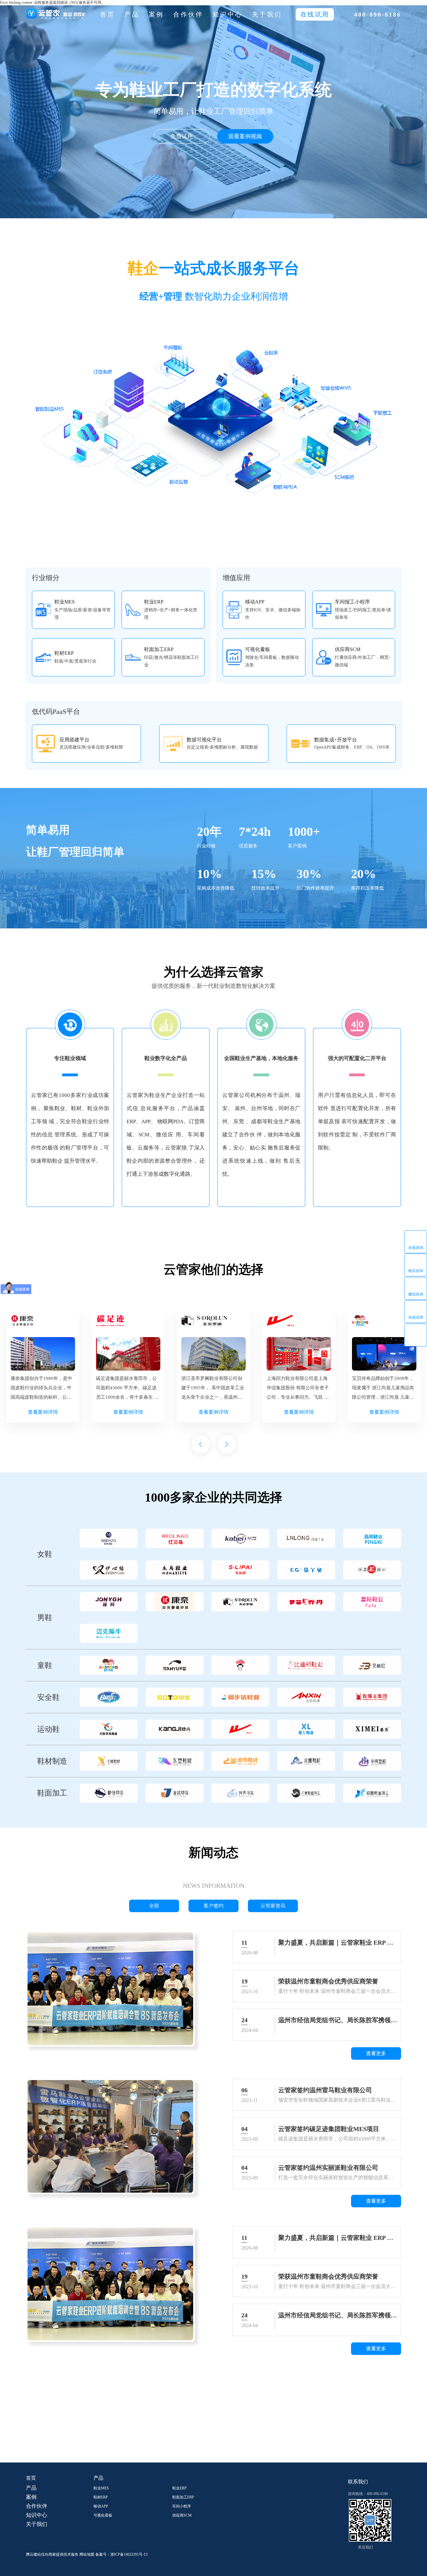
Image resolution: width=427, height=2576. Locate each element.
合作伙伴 (188, 14)
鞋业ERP (179, 2488)
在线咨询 (416, 1247)
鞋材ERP (101, 2497)
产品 (132, 14)
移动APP (101, 2506)
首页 (108, 14)
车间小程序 (182, 2506)
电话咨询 (416, 1271)
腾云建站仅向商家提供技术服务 (52, 2554)
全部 (154, 1906)
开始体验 (220, 2434)
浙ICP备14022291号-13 (129, 2554)
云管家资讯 (273, 1906)
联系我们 (358, 2482)
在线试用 (416, 1317)
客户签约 (213, 1906)
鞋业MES (101, 2488)
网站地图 (87, 2554)
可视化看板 (103, 2515)
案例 (156, 14)
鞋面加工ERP (183, 2497)
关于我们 (267, 14)
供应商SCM (182, 2515)
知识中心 (228, 14)
